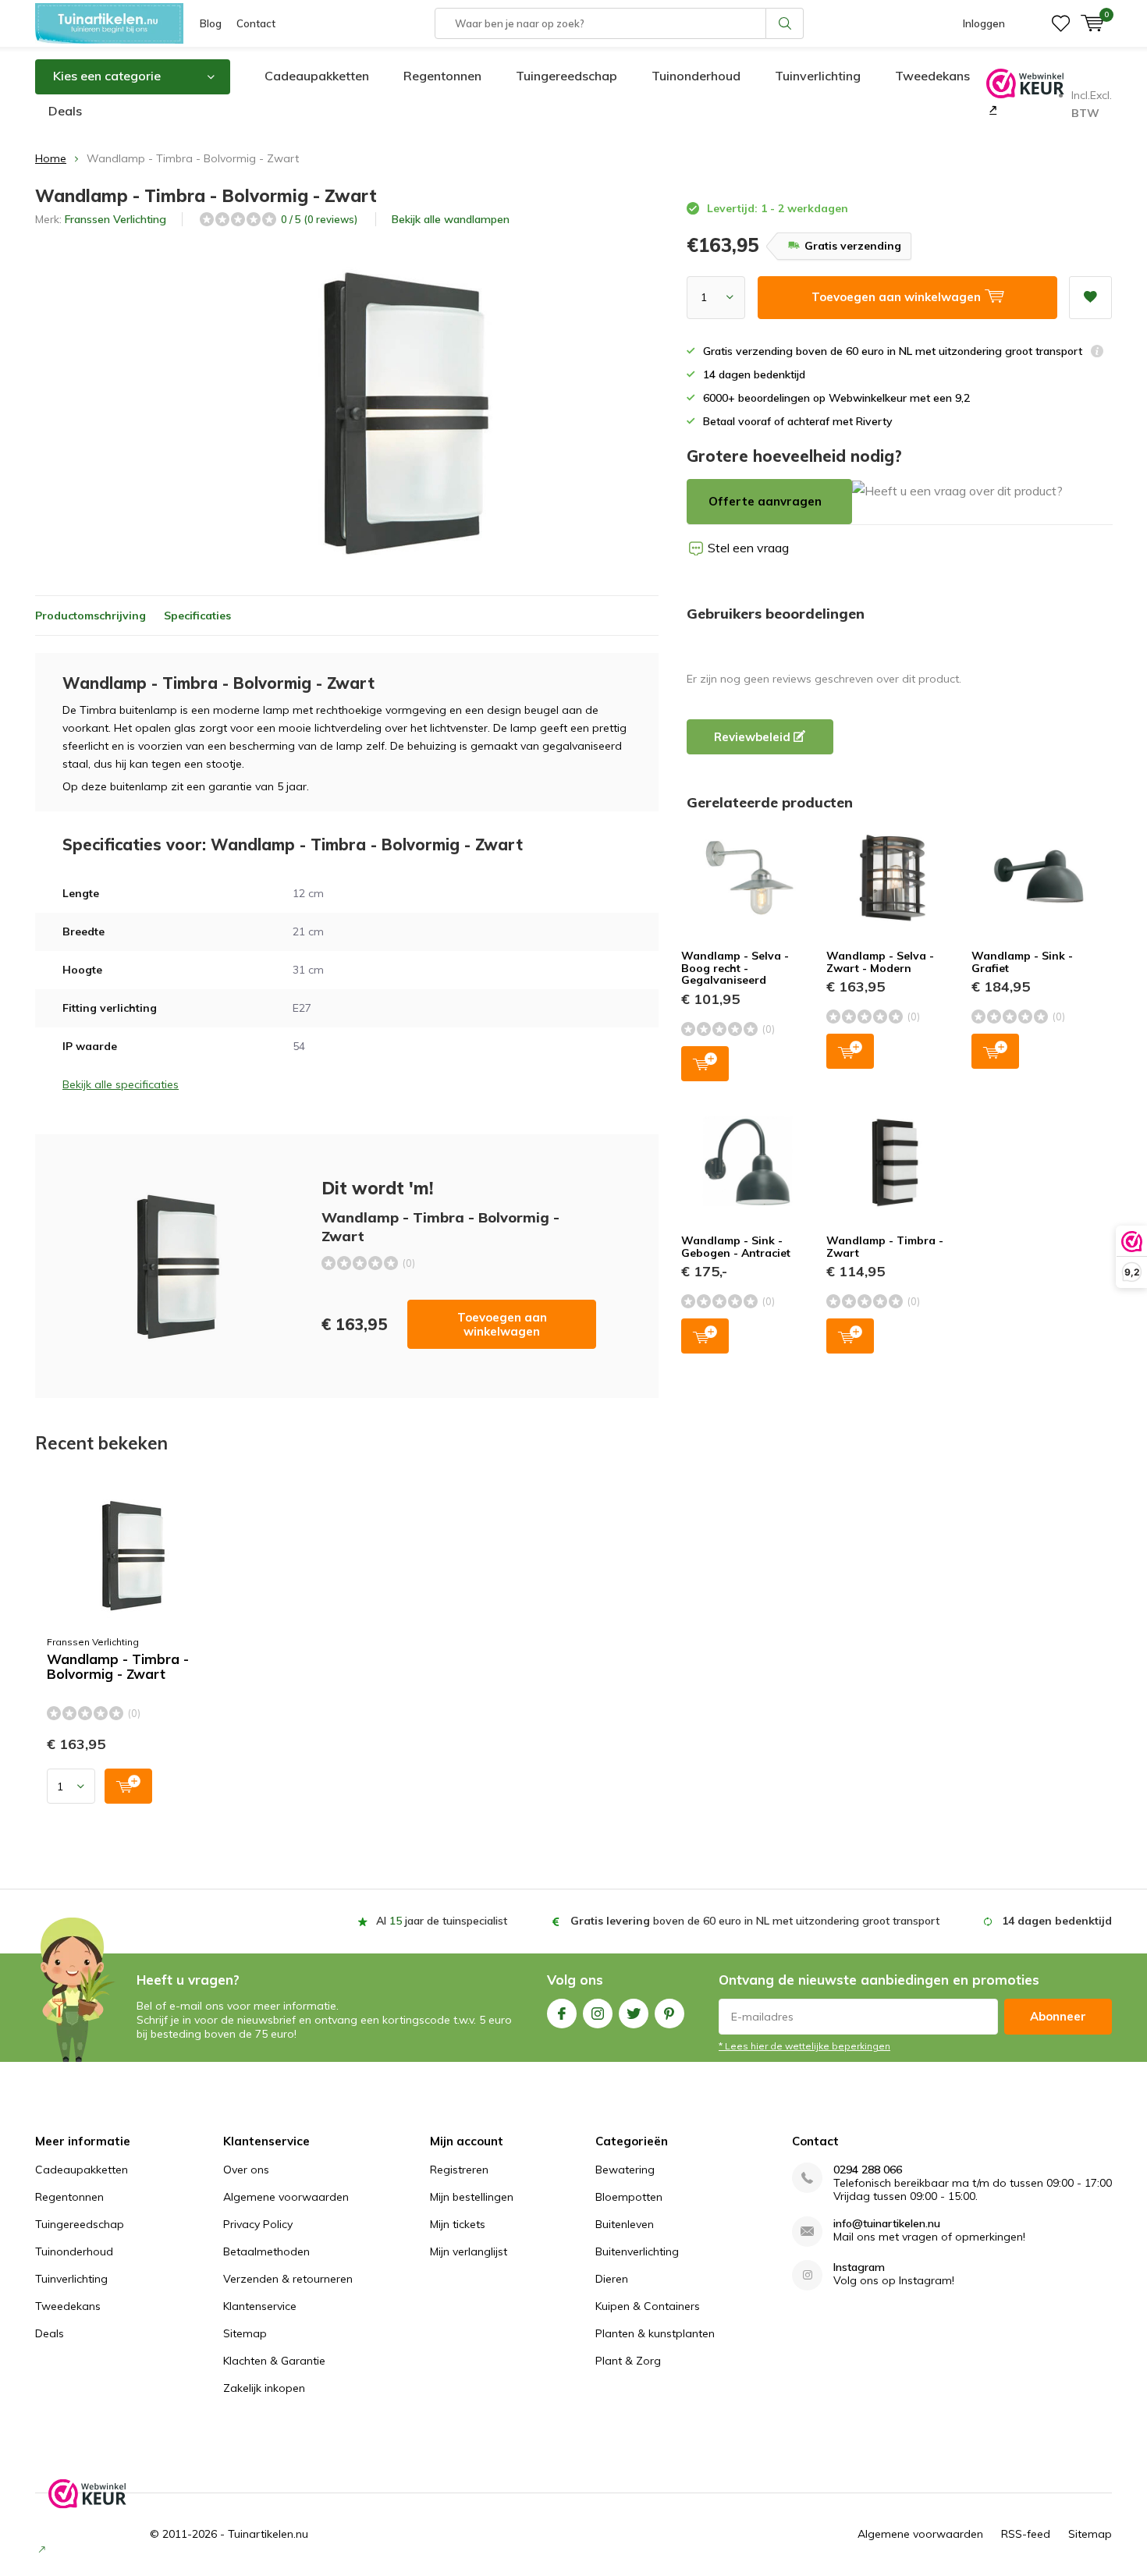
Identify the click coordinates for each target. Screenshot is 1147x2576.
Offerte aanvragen (765, 501)
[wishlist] (1061, 23)
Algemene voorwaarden (286, 2197)
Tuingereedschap (566, 76)
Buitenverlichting (637, 2251)
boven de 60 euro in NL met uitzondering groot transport (755, 1921)
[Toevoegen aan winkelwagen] (128, 1786)
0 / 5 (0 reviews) (319, 219)
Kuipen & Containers (648, 2306)
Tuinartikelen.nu (268, 2534)
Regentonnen (442, 76)
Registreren (459, 2170)
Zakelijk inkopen (264, 2388)
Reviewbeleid (754, 737)
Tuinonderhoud (696, 76)
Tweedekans (932, 76)
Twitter (634, 2014)
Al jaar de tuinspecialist (442, 1921)
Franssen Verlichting (115, 219)
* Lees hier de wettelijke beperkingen (804, 2046)
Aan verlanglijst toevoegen (1090, 298)
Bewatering (625, 2170)
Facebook (562, 2014)
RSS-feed (1026, 2534)
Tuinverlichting (818, 76)
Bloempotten (629, 2197)
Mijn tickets (458, 2224)
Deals (65, 111)
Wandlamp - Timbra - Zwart (885, 1247)
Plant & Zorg (628, 2361)
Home (51, 158)
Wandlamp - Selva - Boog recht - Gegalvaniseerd (735, 968)
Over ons (246, 2170)
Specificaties (197, 616)
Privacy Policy (258, 2224)
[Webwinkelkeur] (991, 109)
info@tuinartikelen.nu (887, 2224)
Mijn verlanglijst (469, 2251)
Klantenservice (260, 2306)
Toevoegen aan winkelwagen (502, 1324)
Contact (256, 23)
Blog (211, 23)
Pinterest (669, 2014)
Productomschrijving (91, 616)
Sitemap (245, 2333)
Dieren (612, 2279)
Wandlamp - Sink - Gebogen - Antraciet (736, 1247)
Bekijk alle (451, 219)
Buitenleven (625, 2224)
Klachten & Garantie (274, 2361)
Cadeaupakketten (317, 76)
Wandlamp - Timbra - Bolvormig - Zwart (118, 1667)
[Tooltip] (1097, 353)
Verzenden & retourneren (288, 2279)
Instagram (598, 2014)
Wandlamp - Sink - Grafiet (1022, 962)
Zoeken (785, 23)
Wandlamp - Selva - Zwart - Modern (880, 962)
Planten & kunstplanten (655, 2333)
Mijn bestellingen (472, 2197)
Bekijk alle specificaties (121, 1084)
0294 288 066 (868, 2170)
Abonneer (1058, 2016)
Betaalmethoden (266, 2251)
